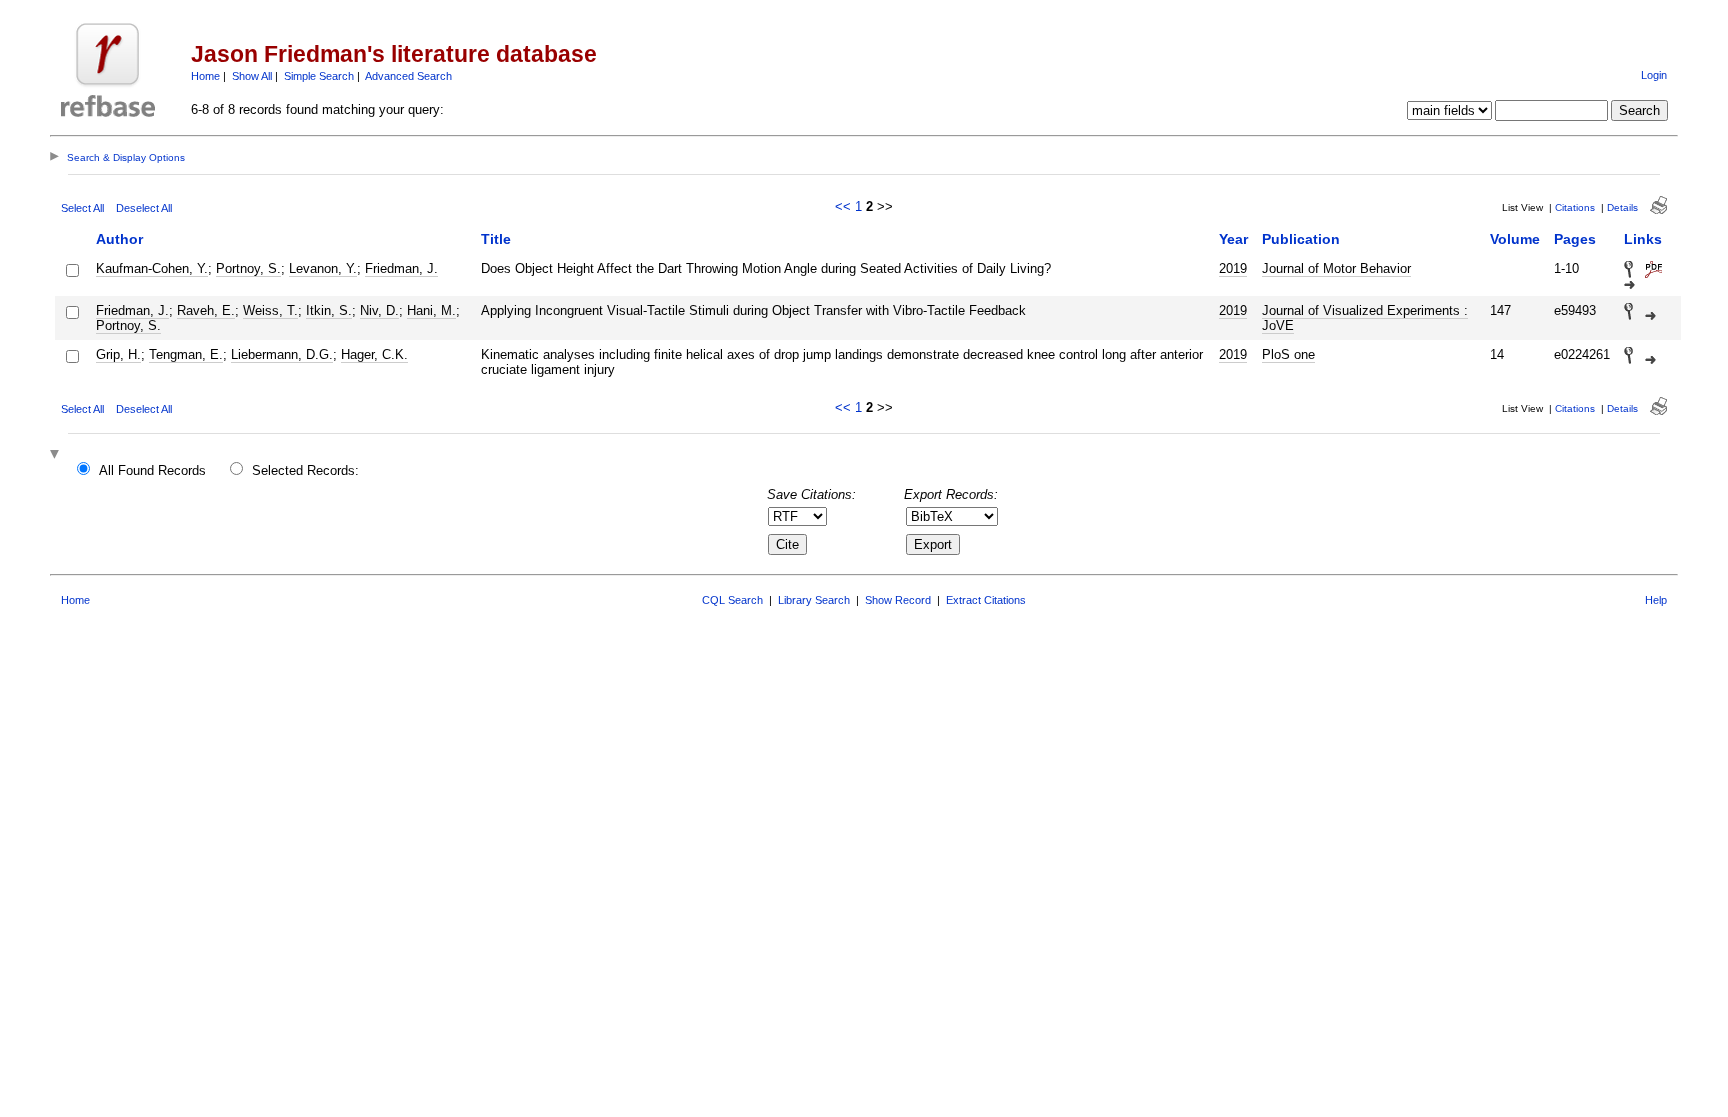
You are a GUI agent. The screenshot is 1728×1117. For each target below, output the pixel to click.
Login (1654, 75)
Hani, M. (431, 310)
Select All (82, 208)
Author (119, 239)
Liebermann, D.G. (282, 354)
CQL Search (732, 600)
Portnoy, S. (248, 268)
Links (1643, 239)
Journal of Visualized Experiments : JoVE (1365, 318)
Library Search (814, 600)
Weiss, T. (270, 310)
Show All (252, 76)
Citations (1575, 207)
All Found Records (152, 470)
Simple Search (319, 76)
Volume (1515, 239)
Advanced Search (408, 76)
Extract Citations (986, 600)
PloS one (1288, 354)
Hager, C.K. (374, 354)
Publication (1301, 239)
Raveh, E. (206, 310)
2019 (1233, 268)
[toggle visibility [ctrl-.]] (57, 455)
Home (205, 76)
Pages (1575, 239)
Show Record (898, 600)
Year (1233, 239)
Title (496, 239)
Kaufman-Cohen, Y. (152, 268)
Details (1622, 207)
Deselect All (144, 208)
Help (1656, 600)
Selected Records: (305, 470)
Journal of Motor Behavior (1336, 268)
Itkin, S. (329, 310)
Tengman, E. (186, 354)
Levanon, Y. (323, 268)
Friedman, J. (401, 268)
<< (843, 206)
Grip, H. (118, 354)
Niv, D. (379, 310)
